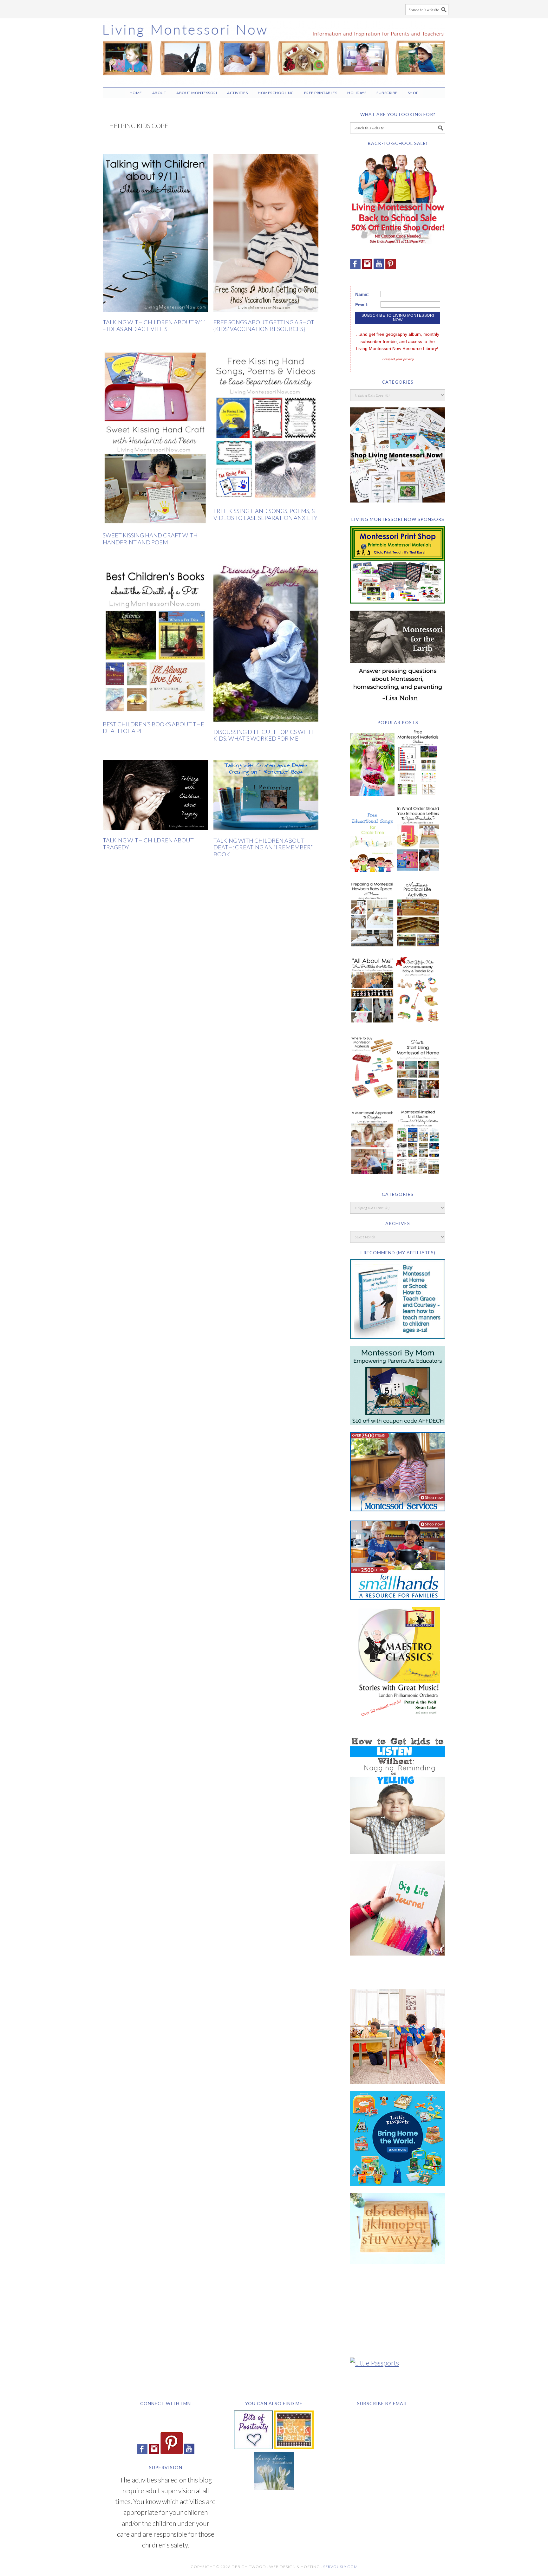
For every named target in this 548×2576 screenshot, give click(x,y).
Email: (362, 305)
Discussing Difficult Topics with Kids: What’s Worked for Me (263, 735)
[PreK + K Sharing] (294, 2446)
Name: (362, 294)
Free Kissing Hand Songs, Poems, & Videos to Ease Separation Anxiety (265, 514)
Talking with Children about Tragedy (148, 844)
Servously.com (340, 2567)
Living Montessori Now (274, 50)
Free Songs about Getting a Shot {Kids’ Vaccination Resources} (264, 326)
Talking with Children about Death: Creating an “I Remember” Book (263, 847)
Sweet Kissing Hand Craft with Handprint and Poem (150, 539)
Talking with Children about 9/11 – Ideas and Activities (154, 326)
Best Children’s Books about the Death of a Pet (153, 728)
